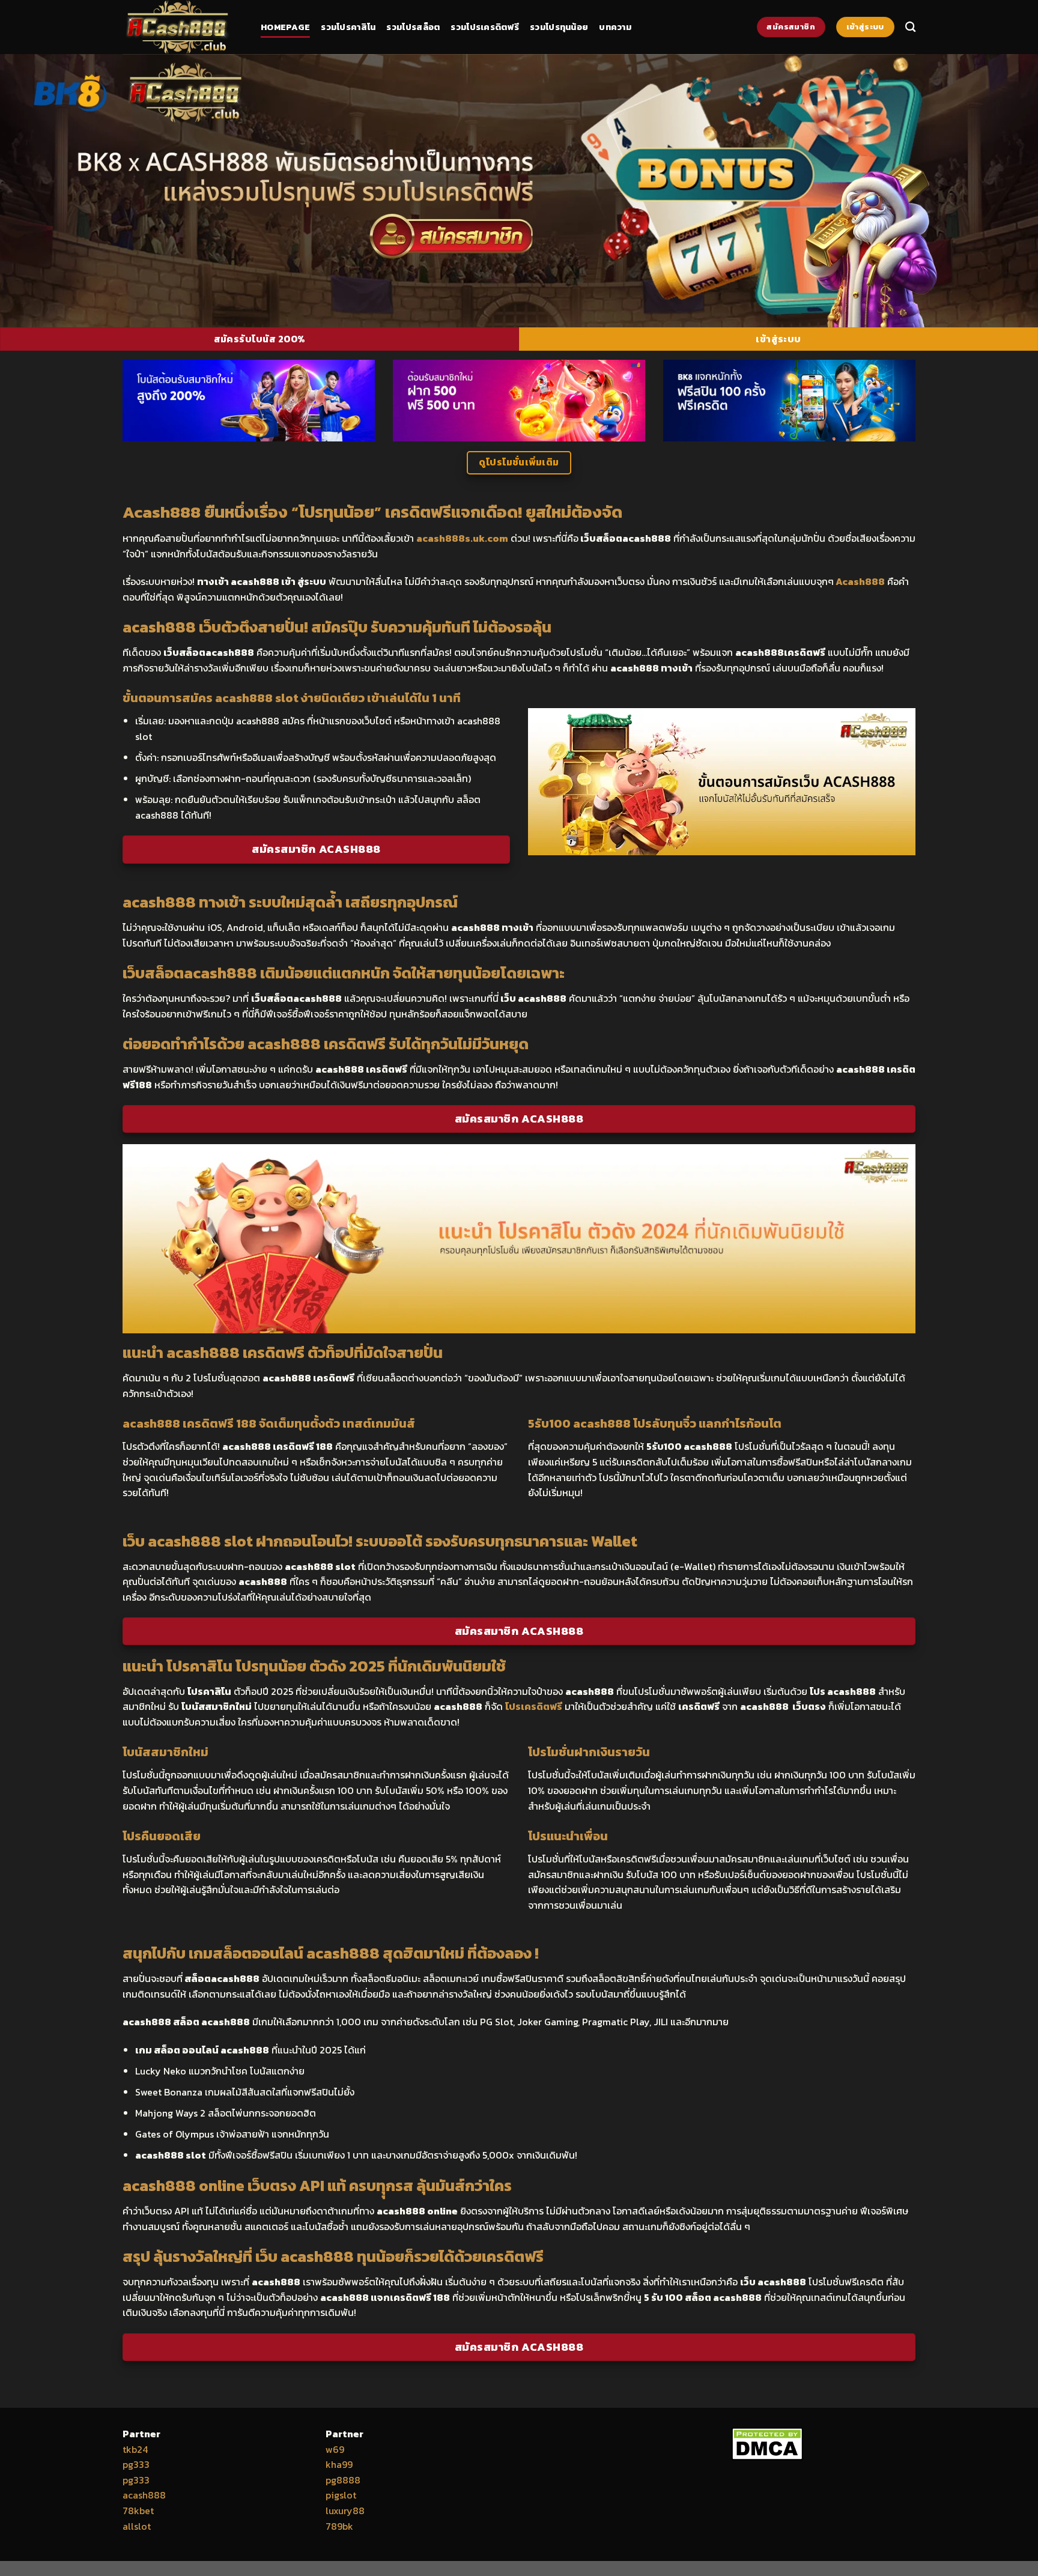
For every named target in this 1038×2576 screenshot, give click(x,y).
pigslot (341, 2495)
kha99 (339, 2464)
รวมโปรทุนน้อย (559, 27)
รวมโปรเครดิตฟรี (485, 27)
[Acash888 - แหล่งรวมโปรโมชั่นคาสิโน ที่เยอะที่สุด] (183, 27)
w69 (335, 2449)
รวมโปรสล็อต (413, 27)
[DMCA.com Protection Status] (767, 2442)
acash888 (144, 2495)
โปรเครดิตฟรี (534, 1706)
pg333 (136, 2464)
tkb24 (135, 2449)
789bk (339, 2526)
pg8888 (343, 2480)
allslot (137, 2526)
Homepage (285, 27)
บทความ (615, 27)
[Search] (910, 27)
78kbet (138, 2511)
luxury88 (345, 2511)
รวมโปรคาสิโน (348, 27)
